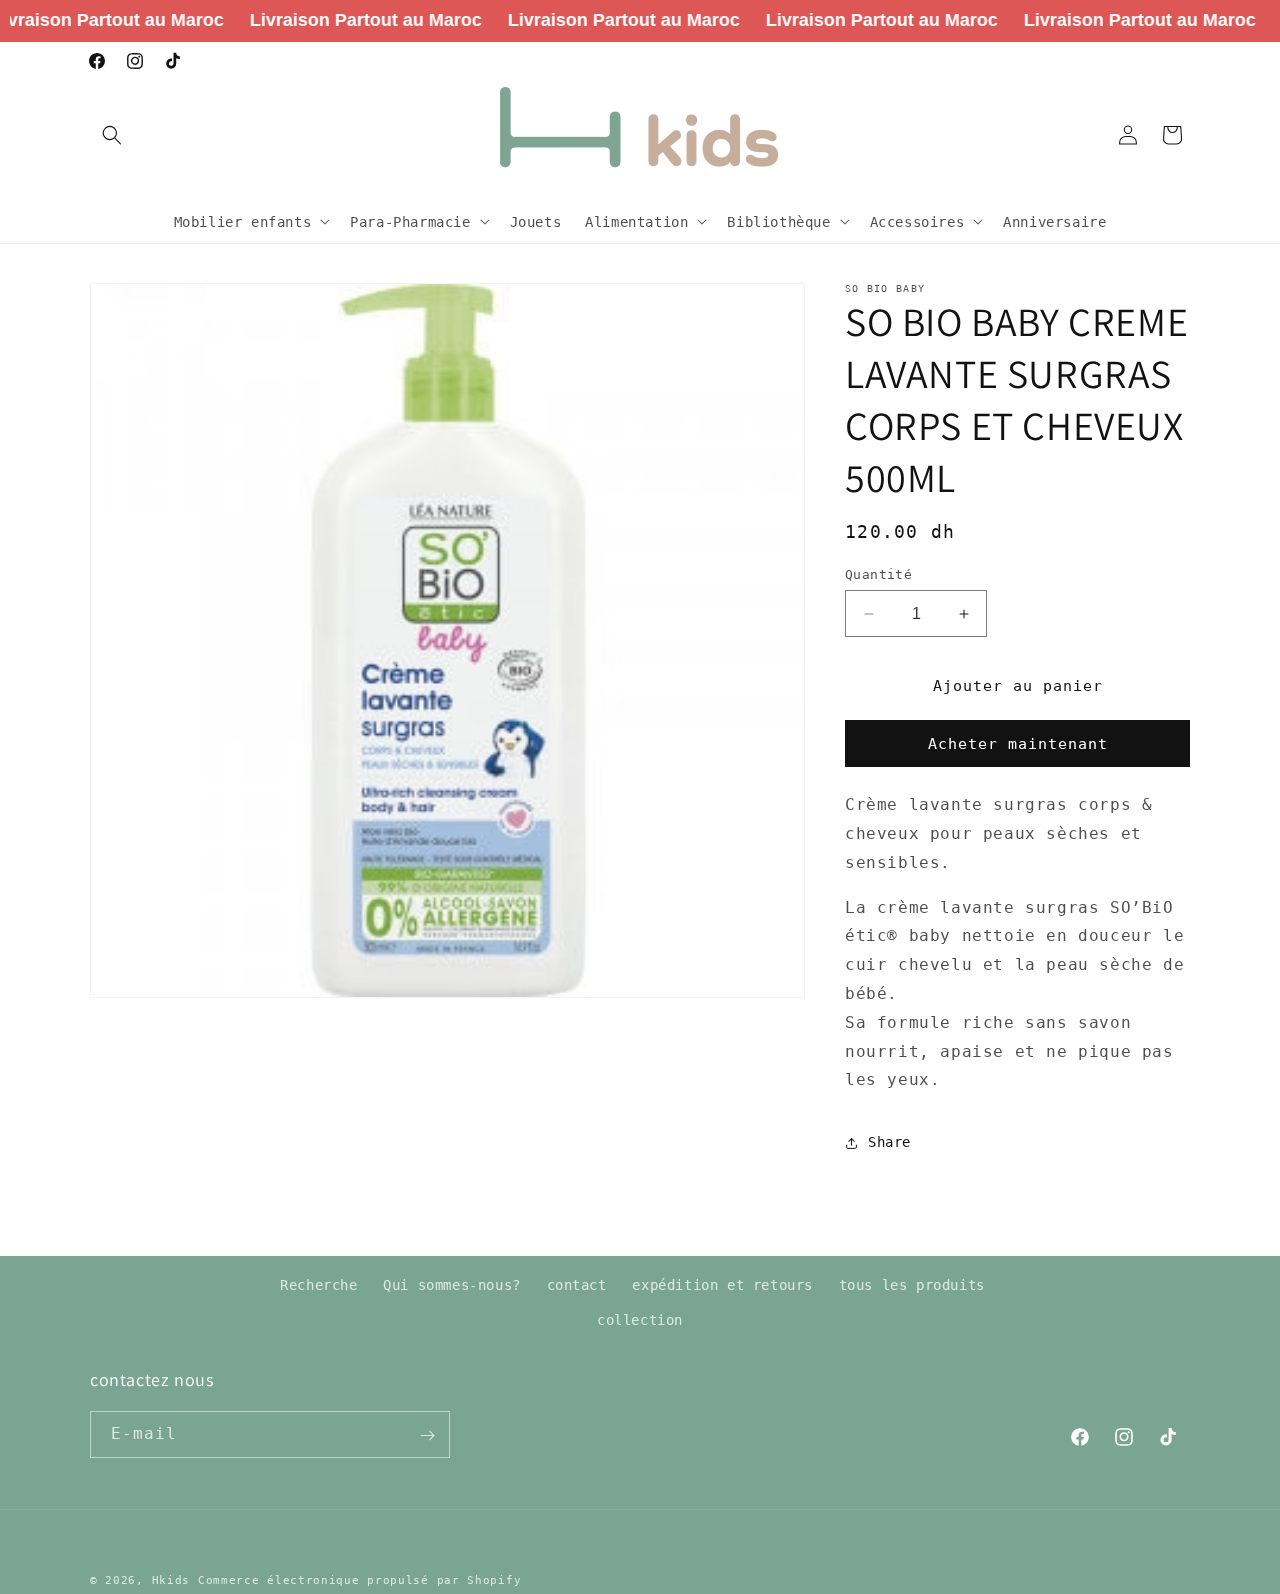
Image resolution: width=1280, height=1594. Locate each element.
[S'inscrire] (427, 1435)
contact (577, 1285)
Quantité (878, 574)
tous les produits (912, 1285)
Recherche (318, 1285)
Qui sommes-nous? (452, 1285)
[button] (112, 135)
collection (640, 1320)
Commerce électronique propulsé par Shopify (359, 1580)
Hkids (171, 1580)
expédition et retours (722, 1285)
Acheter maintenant (1018, 744)
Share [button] (889, 1142)
